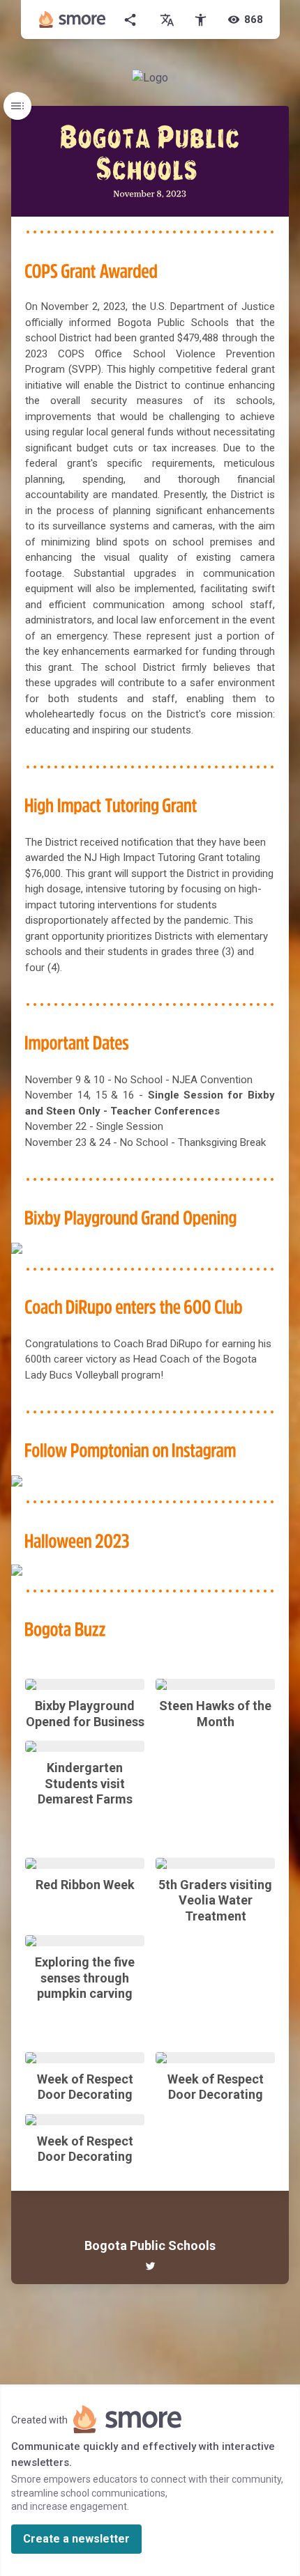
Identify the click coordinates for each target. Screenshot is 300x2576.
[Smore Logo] (73, 20)
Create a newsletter (76, 2539)
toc (17, 106)
